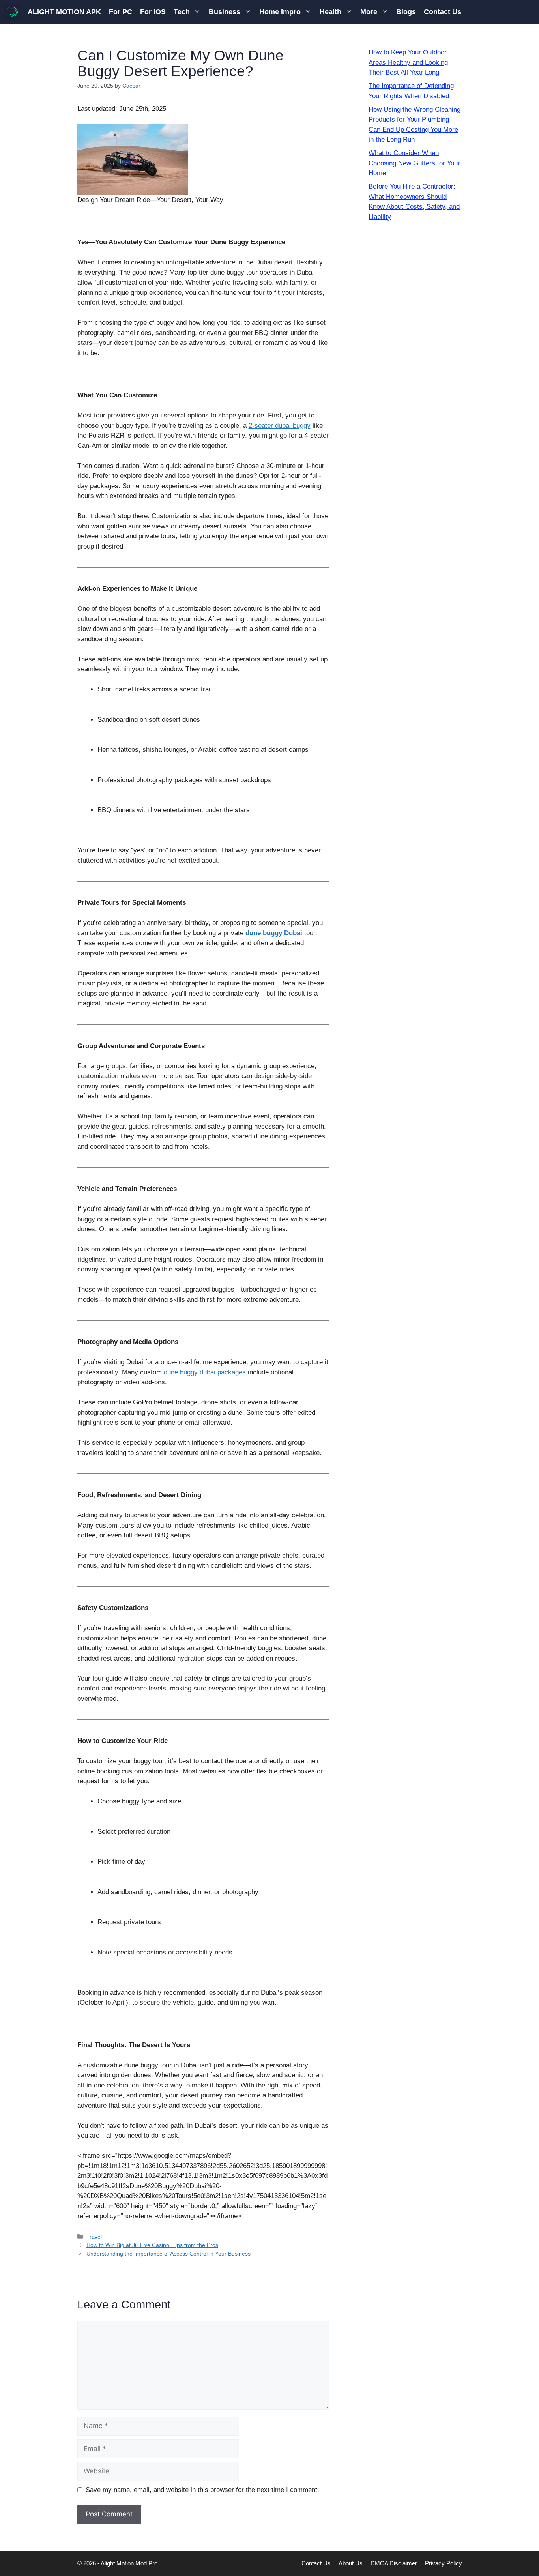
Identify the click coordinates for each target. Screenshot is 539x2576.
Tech (182, 12)
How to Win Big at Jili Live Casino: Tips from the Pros (152, 2245)
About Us (351, 2563)
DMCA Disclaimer (394, 2563)
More (369, 12)
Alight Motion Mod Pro (129, 2563)
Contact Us (443, 12)
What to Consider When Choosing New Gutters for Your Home (414, 163)
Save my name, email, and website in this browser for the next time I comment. (202, 2490)
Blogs (406, 12)
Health (330, 12)
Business (225, 12)
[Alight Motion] (12, 12)
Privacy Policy (444, 2563)
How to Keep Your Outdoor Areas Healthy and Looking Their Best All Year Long (408, 62)
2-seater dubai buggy (280, 426)
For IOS (153, 12)
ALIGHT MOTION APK (64, 12)
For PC (121, 12)
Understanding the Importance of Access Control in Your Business (168, 2254)
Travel (94, 2237)
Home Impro (280, 12)
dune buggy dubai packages (205, 1372)
